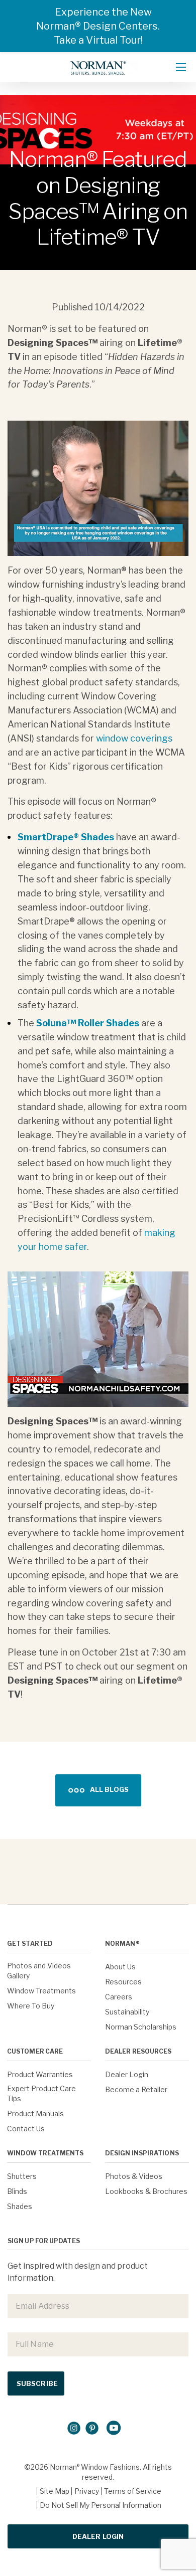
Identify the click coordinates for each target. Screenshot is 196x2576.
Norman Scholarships (141, 2027)
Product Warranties (40, 2074)
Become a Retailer (136, 2089)
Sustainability (127, 2012)
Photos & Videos (134, 2176)
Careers (119, 1997)
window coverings (134, 738)
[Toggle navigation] (181, 67)
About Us (120, 1967)
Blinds (17, 2191)
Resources (123, 1982)
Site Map (55, 2491)
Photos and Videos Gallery (39, 1971)
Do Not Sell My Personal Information (101, 2505)
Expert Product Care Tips (41, 2093)
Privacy (87, 2491)
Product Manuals (35, 2113)
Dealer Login (127, 2074)
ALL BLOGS (109, 1789)
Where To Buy (31, 2006)
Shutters (22, 2176)
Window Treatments (41, 1991)
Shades (20, 2206)
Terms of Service (133, 2491)
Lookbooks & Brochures (146, 2191)
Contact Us (26, 2129)
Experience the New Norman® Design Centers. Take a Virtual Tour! (98, 26)
